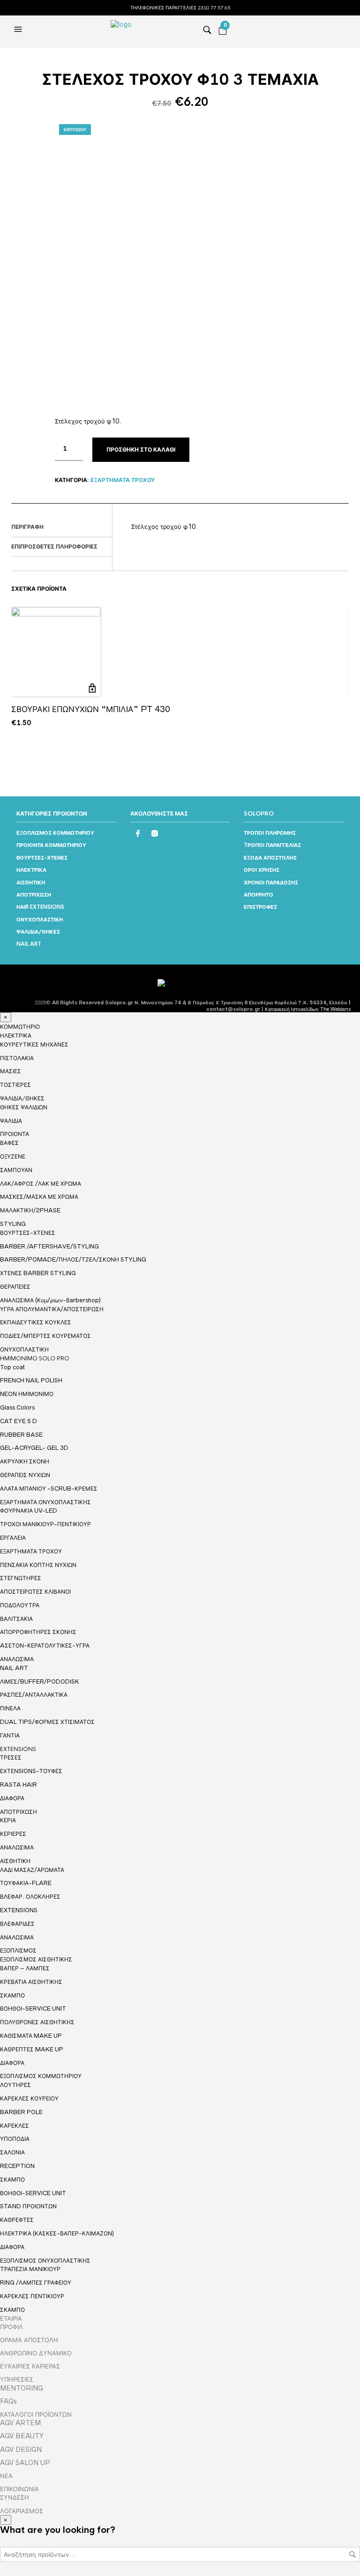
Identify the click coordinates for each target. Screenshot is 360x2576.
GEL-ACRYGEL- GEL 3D (34, 1448)
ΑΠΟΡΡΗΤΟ (259, 895)
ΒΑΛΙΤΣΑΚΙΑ (16, 1619)
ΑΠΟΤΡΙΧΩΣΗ (34, 895)
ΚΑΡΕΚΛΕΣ (15, 2126)
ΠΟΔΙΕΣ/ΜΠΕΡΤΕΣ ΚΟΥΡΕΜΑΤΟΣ (45, 1336)
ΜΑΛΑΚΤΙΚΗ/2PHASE (30, 1210)
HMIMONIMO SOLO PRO (35, 1359)
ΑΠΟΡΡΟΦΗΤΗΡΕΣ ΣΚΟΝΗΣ (38, 1632)
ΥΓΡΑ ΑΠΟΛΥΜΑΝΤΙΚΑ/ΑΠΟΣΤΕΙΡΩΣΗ (52, 1309)
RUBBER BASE (21, 1435)
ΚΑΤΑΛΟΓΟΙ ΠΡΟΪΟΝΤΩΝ (36, 2414)
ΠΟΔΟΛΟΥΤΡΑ (20, 1605)
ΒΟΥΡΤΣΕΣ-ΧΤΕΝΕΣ (42, 858)
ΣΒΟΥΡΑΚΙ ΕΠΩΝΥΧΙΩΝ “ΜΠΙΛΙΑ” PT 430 (91, 709)
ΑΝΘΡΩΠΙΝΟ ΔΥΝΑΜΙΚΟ (36, 2353)
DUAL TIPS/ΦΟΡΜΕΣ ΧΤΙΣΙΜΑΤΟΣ (47, 1722)
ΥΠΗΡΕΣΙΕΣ (17, 2379)
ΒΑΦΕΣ (9, 1143)
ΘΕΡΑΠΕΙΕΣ (15, 1287)
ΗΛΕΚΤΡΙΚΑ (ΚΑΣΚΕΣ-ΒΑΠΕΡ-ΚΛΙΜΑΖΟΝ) (57, 2233)
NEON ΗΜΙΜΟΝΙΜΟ (27, 1394)
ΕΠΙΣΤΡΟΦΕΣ (260, 907)
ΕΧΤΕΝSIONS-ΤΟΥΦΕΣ (31, 1771)
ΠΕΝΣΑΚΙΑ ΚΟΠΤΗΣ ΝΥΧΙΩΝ (38, 1565)
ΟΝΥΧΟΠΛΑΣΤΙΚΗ (40, 920)
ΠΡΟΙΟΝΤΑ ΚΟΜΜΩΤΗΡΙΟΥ (51, 845)
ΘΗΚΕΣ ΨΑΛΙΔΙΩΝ (24, 1107)
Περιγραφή (27, 527)
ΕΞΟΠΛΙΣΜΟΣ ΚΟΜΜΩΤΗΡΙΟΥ (55, 833)
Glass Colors (17, 1407)
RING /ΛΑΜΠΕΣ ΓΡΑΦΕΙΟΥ (36, 2283)
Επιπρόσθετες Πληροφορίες (54, 547)
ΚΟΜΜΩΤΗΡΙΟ (20, 1027)
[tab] (62, 527)
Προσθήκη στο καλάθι (141, 450)
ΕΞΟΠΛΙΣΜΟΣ (18, 1951)
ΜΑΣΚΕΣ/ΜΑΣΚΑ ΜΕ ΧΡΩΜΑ (39, 1197)
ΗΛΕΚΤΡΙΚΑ (31, 870)
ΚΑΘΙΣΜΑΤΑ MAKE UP (31, 2036)
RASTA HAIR (19, 1785)
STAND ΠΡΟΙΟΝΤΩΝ (28, 2206)
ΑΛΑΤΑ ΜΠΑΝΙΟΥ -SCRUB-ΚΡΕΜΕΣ (49, 1488)
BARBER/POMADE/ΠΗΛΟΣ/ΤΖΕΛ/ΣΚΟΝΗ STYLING (73, 1259)
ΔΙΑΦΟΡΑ (12, 1798)
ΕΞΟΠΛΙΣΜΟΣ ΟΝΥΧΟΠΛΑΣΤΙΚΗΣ (45, 2261)
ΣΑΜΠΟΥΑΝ (16, 1170)
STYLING (13, 1224)
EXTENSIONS (18, 1749)
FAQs (8, 2401)
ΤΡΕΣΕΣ (11, 1757)
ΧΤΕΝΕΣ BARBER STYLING (38, 1273)
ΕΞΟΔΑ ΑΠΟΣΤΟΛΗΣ (270, 858)
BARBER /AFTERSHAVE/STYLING (49, 1246)
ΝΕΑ (6, 2476)
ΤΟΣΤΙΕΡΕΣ (15, 1085)
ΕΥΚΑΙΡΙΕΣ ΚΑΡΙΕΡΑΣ (30, 2366)
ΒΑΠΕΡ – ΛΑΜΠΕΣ (25, 1968)
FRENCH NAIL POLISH (31, 1380)
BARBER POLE (21, 2112)
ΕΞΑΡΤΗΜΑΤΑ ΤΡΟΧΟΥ (123, 480)
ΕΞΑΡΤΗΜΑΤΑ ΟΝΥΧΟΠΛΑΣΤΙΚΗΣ (45, 1502)
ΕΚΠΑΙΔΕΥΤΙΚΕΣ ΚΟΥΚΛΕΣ (36, 1322)
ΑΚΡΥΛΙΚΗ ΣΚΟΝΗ (25, 1461)
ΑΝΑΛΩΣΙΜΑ (17, 1659)
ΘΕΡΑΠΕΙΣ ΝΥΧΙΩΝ (25, 1475)
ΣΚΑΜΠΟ (12, 1995)
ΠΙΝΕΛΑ (10, 1708)
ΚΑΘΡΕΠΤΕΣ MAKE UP (32, 2049)
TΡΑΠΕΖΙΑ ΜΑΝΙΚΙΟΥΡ (30, 2269)
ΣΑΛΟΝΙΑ (12, 2152)
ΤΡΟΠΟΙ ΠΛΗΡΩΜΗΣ (270, 833)
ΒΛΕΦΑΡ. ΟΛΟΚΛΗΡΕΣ (30, 1897)
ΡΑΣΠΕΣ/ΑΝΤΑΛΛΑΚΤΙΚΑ (34, 1695)
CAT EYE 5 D (19, 1421)
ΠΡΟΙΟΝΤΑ (15, 1134)
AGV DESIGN (21, 2450)
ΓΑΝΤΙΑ (10, 1735)
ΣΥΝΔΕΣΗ (15, 2497)
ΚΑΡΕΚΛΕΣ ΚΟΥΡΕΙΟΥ (29, 2098)
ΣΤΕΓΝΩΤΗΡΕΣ (21, 1578)
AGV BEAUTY (22, 2436)
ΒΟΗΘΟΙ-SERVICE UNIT (33, 2008)
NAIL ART (29, 944)
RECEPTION (17, 2166)
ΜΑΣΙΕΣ (11, 1071)
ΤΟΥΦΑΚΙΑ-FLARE (26, 1883)
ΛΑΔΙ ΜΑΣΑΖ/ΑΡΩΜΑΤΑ (32, 1870)
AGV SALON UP (25, 2463)
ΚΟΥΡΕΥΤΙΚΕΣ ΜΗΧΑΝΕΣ (34, 1044)
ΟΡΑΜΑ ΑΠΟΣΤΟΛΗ (29, 2340)
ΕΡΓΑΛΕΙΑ (13, 1538)
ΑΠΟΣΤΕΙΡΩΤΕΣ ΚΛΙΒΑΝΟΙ (35, 1592)
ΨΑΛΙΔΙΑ (11, 1121)
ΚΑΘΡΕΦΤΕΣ (17, 2220)
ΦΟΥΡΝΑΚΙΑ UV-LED (29, 1511)
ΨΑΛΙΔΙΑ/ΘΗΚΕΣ (38, 932)
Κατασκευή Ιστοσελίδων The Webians (308, 1009)
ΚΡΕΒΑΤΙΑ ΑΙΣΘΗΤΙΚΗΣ (31, 1982)
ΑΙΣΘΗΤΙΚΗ (31, 883)
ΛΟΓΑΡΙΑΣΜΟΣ (22, 2511)
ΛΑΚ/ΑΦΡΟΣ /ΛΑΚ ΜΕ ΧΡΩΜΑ (41, 1184)
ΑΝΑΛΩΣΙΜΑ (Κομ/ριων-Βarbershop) (50, 1300)
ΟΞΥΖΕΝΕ (13, 1156)
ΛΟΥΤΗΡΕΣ (15, 2085)
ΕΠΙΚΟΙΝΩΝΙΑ (19, 2489)
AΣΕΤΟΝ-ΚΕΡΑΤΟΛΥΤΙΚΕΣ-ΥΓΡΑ (45, 1645)
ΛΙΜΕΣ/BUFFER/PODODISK (40, 1681)
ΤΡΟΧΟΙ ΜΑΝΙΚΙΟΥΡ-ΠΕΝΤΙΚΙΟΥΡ (45, 1524)
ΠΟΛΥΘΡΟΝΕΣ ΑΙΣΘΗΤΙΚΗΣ (37, 2022)
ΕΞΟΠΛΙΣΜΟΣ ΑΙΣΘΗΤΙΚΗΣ (36, 1960)
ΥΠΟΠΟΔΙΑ (15, 2139)
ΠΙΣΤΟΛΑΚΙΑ (17, 1058)
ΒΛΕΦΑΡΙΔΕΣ (17, 1924)
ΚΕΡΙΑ (8, 1820)
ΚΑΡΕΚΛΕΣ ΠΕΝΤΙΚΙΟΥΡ (32, 2296)
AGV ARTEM (20, 2423)
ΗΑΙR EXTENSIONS (40, 907)
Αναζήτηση (352, 2554)
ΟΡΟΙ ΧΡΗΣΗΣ (262, 870)
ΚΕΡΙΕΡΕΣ (13, 1834)
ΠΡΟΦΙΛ (11, 2327)
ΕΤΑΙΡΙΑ (11, 2318)
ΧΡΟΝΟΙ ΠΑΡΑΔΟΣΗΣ (271, 883)
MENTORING (22, 2388)
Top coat (12, 1367)
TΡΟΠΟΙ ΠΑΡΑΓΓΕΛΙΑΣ (272, 845)
